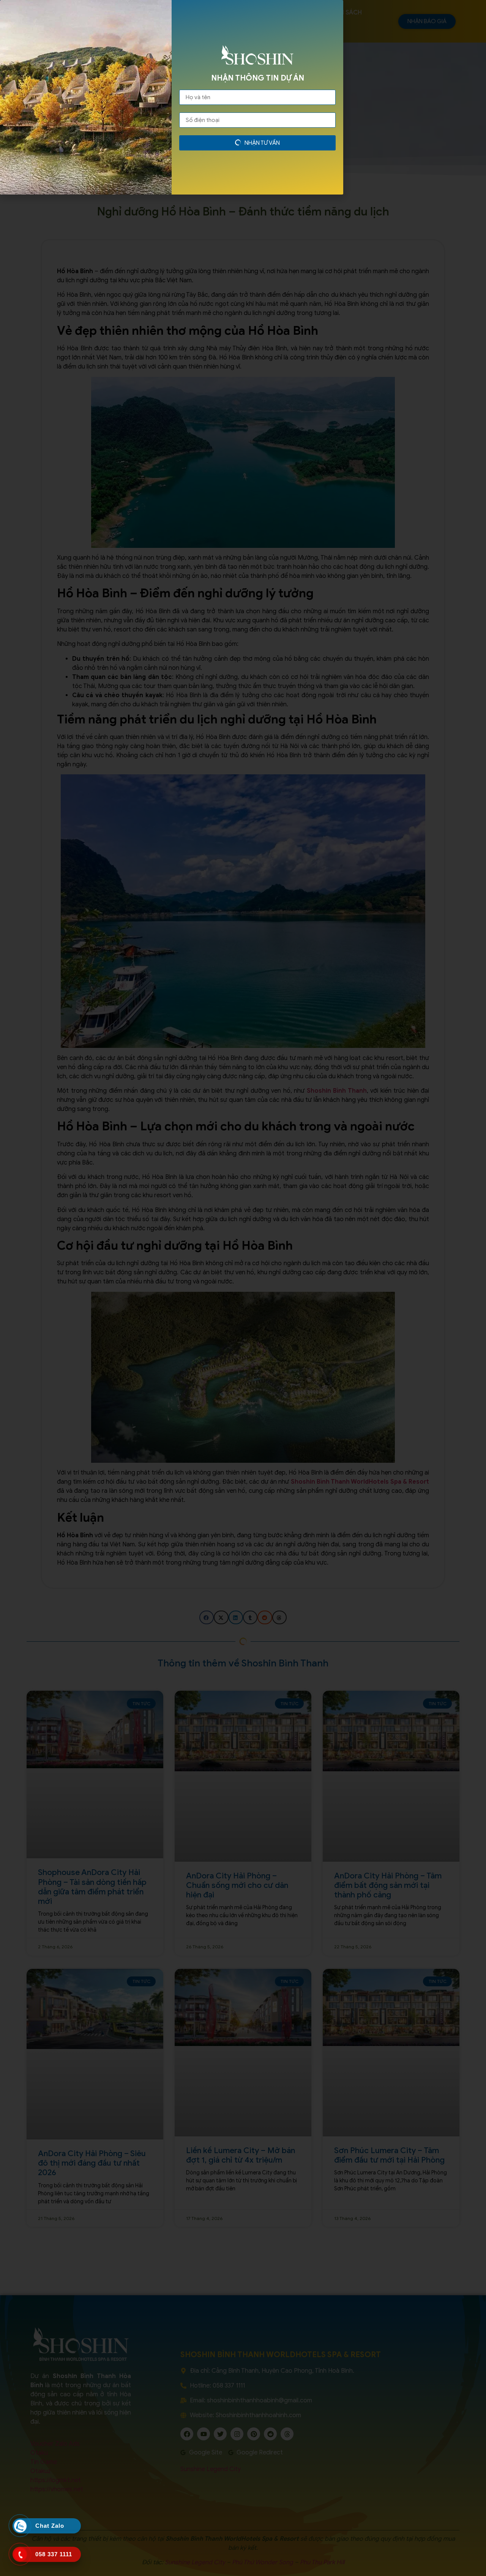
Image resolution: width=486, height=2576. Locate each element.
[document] (243, 1288)
